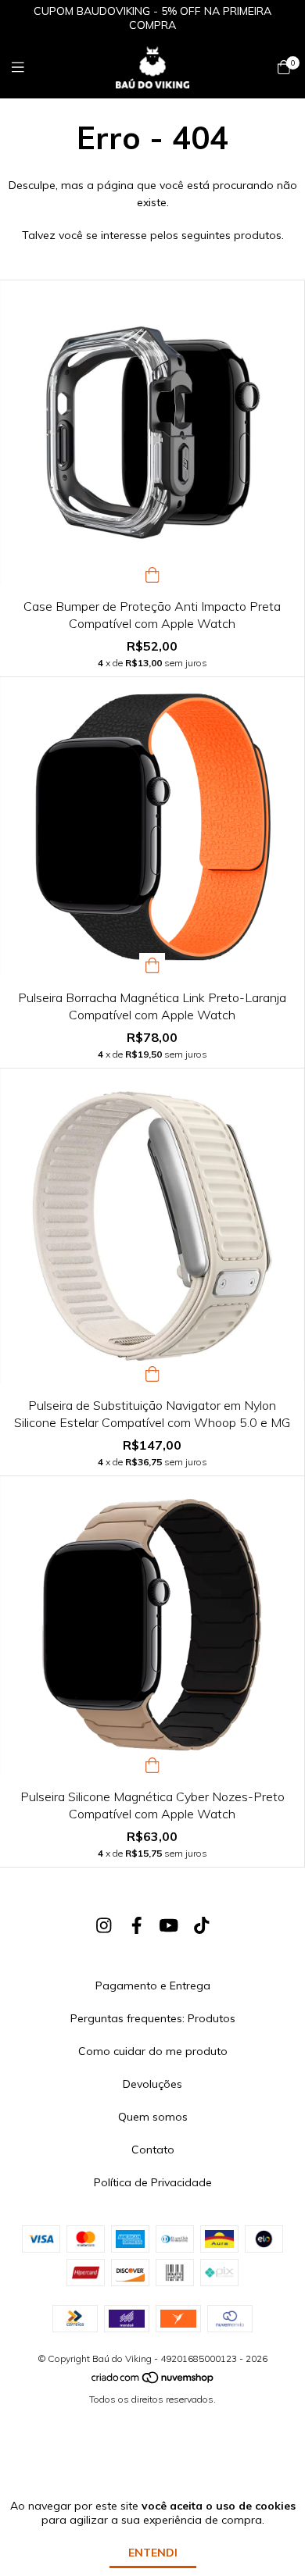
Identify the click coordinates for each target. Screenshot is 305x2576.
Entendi (153, 2553)
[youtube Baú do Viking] (169, 1925)
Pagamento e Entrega (153, 1986)
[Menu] (27, 68)
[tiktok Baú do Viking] (202, 1925)
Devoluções (152, 2084)
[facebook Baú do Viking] (137, 1925)
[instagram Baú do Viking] (104, 1925)
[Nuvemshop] (153, 2381)
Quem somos (153, 2117)
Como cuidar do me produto (153, 2051)
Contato (153, 2150)
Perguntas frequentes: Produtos (153, 2018)
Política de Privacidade (153, 2182)
